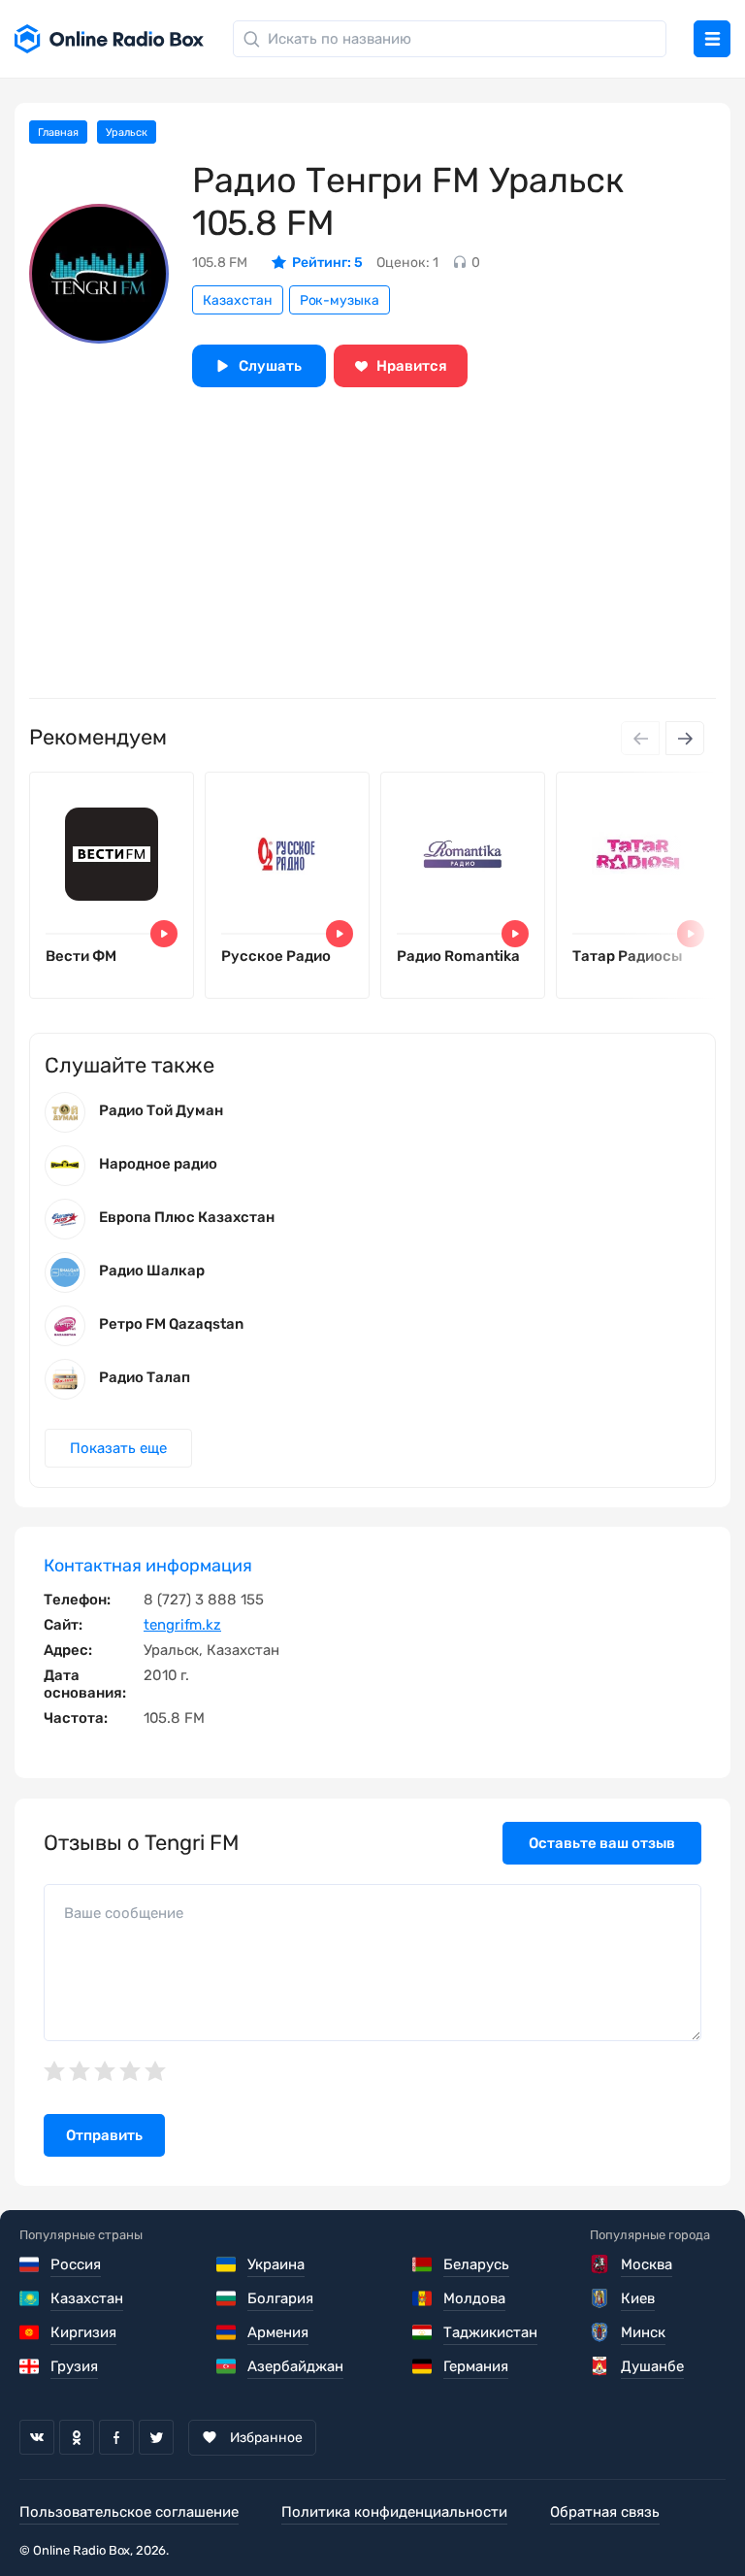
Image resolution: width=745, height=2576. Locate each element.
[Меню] (712, 39)
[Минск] (601, 2332)
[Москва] (601, 2264)
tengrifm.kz (182, 1625)
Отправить (104, 2135)
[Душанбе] (601, 2366)
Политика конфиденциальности (394, 2512)
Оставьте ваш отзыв (602, 1843)
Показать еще (118, 1448)
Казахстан (238, 300)
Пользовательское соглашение (129, 2512)
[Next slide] (685, 738)
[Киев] (601, 2298)
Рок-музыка (340, 300)
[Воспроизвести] (164, 934)
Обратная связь (605, 2512)
